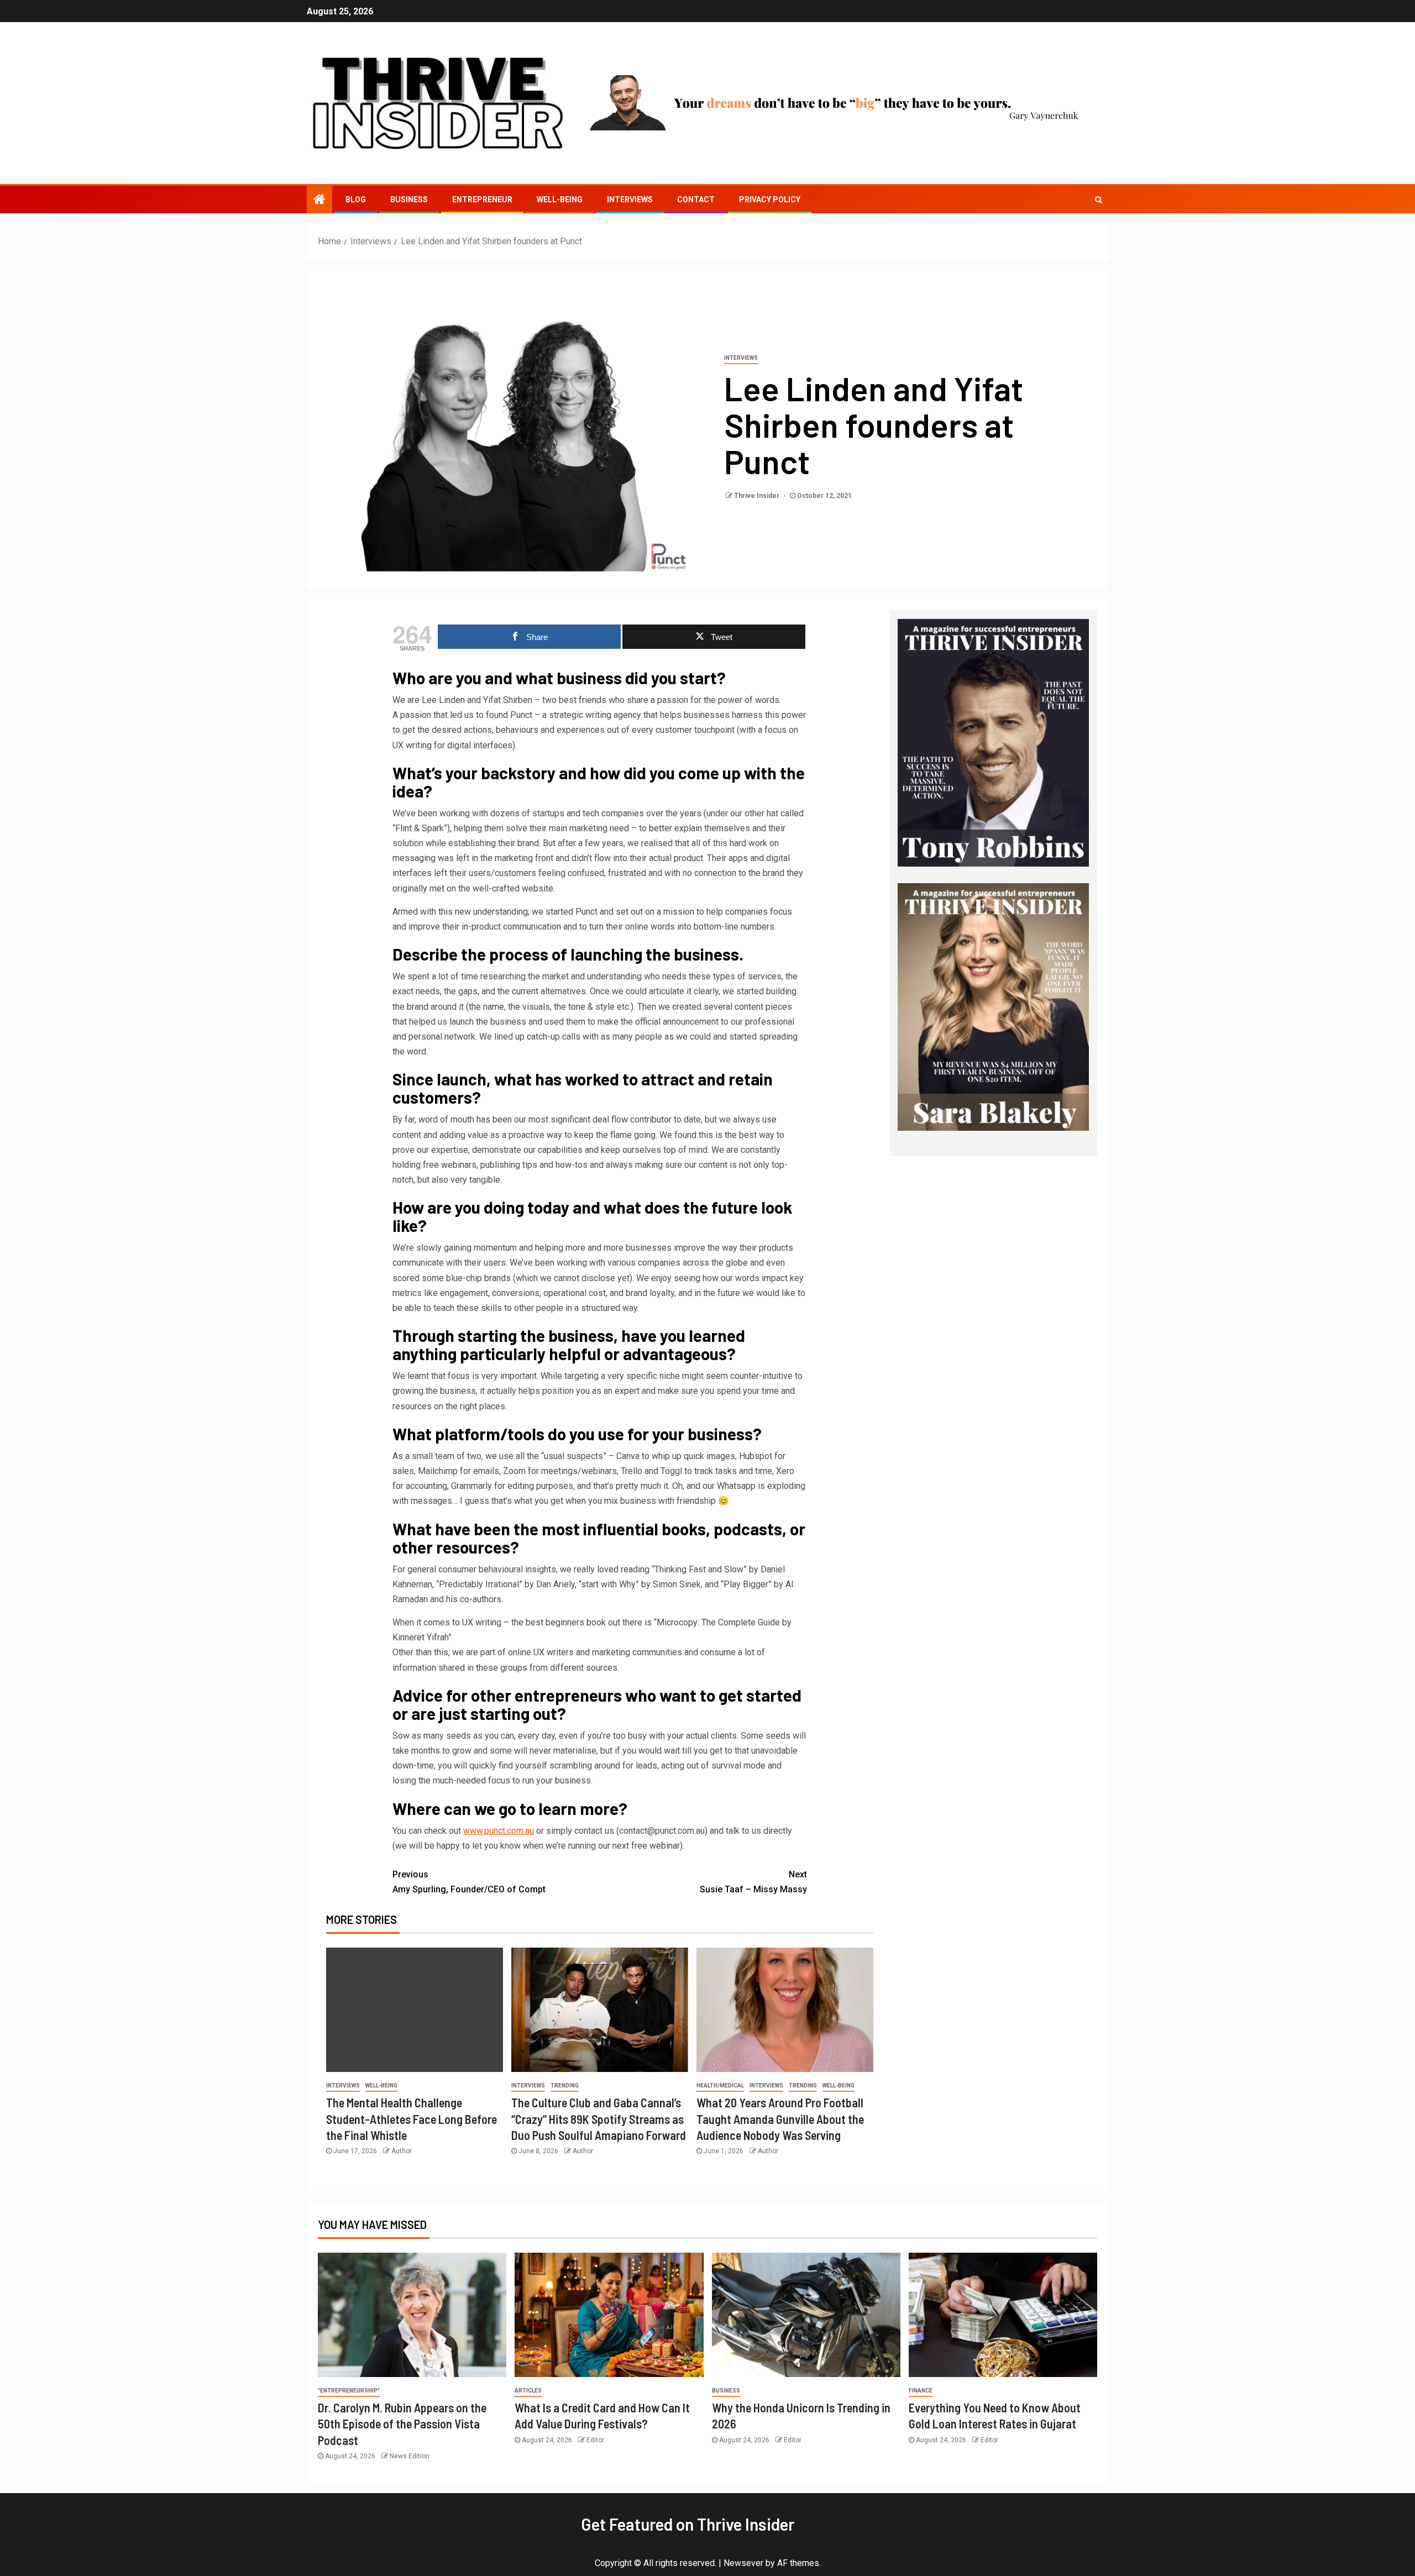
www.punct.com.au (499, 1831)
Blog (356, 200)
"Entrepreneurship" (349, 2391)
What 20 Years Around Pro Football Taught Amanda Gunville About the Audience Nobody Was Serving (780, 2119)
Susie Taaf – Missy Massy (753, 1882)
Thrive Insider (758, 496)
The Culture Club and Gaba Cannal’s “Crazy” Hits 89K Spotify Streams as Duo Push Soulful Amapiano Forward (599, 2119)
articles (528, 2391)
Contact (696, 200)
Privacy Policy (770, 200)
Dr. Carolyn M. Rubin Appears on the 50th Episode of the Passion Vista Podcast (402, 2424)
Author (402, 2151)
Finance (921, 2391)
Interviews (630, 200)
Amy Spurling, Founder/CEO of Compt (469, 1882)
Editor (595, 2440)
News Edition (410, 2456)
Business (409, 200)
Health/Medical (720, 2086)
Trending (565, 2086)
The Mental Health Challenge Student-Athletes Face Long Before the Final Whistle (412, 2119)
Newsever (743, 2563)
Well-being (560, 200)
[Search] (1099, 200)
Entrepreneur (482, 200)
